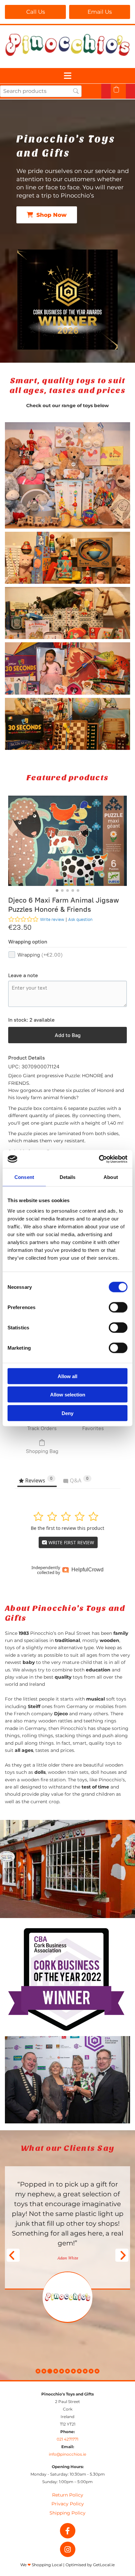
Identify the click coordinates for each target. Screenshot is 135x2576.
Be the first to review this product (67, 1528)
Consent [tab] (24, 1177)
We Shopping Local (41, 2565)
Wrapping (40, 955)
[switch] (118, 1307)
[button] (35, 12)
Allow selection (68, 1395)
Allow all (67, 1376)
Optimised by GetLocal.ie (90, 2565)
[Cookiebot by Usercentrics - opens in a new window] (99, 1159)
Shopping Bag (42, 1451)
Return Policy (68, 2495)
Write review (52, 919)
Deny (67, 1413)
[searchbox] (41, 91)
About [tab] (111, 1177)
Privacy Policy (68, 2504)
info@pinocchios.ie (67, 2454)
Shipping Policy (67, 2513)
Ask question (80, 919)
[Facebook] (68, 2531)
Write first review (71, 1542)
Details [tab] (68, 1177)
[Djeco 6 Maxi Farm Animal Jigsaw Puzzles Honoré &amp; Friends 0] (67, 841)
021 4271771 (67, 2439)
